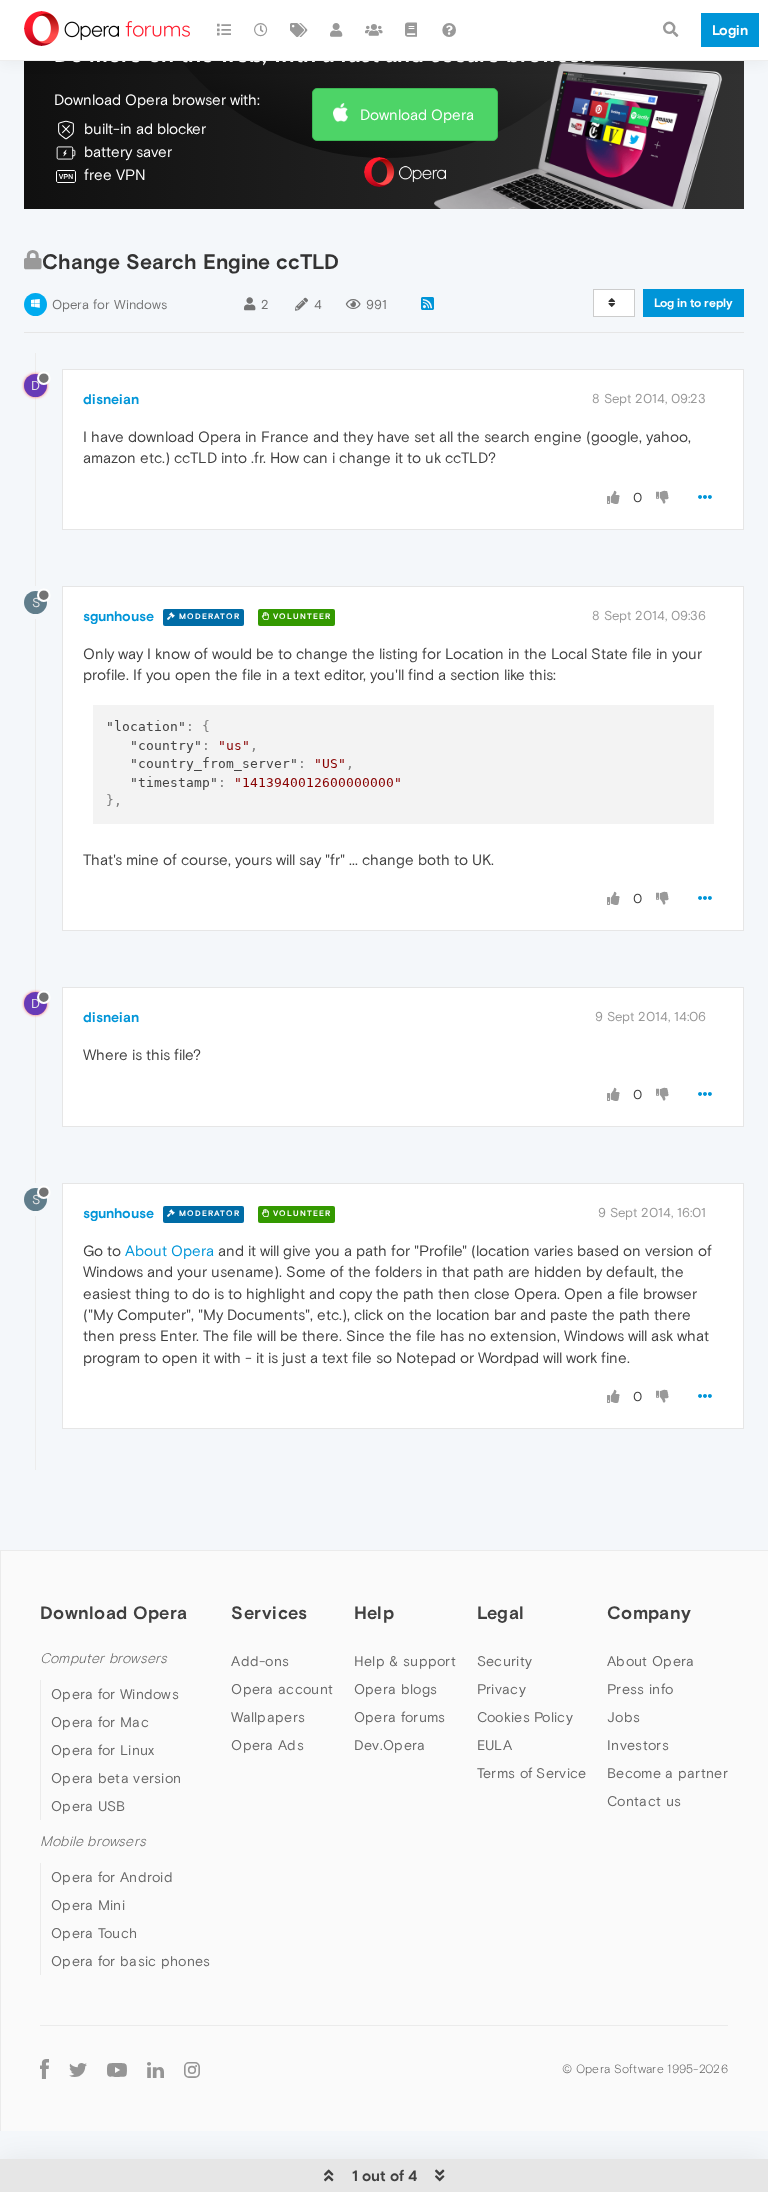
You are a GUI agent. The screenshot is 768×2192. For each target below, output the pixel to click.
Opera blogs (395, 1689)
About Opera (650, 1661)
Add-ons (260, 1661)
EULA (494, 1745)
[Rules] (412, 30)
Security (504, 1661)
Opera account (282, 1689)
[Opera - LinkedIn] (155, 2068)
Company (649, 1612)
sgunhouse (118, 616)
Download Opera (417, 114)
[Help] (449, 30)
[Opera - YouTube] (117, 2068)
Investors (638, 1745)
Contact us (644, 1801)
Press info (640, 1689)
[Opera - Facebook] (44, 2068)
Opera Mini (88, 1905)
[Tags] (299, 30)
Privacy (501, 1689)
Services (269, 1612)
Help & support (405, 1661)
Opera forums (400, 1717)
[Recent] (262, 30)
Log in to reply (693, 303)
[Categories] (224, 30)
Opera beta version (116, 1778)
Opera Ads (267, 1745)
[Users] (337, 30)
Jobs (623, 1717)
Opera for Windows (109, 304)
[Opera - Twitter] (78, 2068)
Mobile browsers (93, 1841)
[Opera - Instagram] (192, 2068)
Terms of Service (532, 1773)
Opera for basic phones (131, 1961)
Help (374, 1612)
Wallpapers (268, 1717)
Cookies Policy (525, 1717)
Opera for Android (112, 1877)
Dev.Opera (390, 1745)
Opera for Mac (100, 1722)
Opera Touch (94, 1933)
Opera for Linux (103, 1750)
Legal (501, 1612)
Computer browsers (103, 1658)
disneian (111, 399)
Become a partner (667, 1773)
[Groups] (374, 30)
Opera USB (88, 1806)
